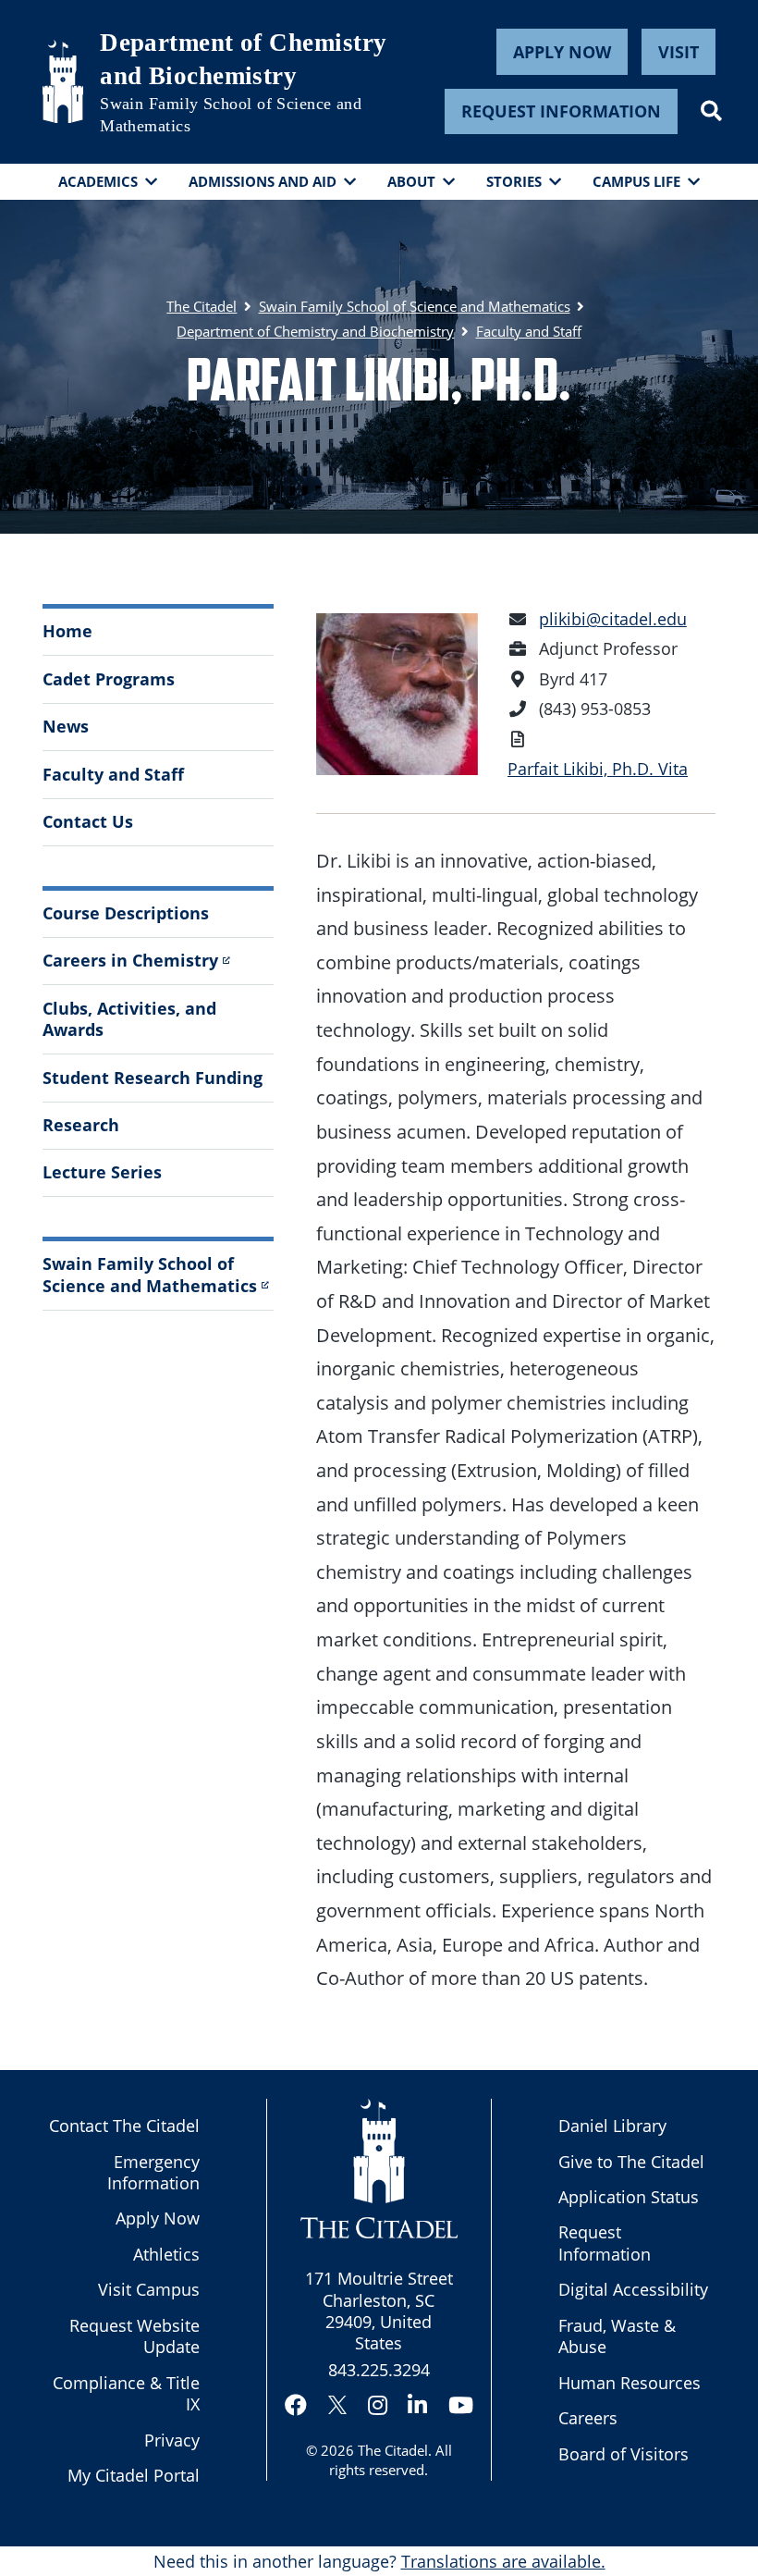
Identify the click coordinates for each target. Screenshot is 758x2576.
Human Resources (630, 2383)
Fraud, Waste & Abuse (617, 2336)
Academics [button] (98, 181)
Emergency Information (153, 2172)
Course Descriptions (126, 913)
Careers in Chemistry (130, 960)
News (66, 726)
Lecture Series (102, 1172)
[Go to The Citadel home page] (63, 81)
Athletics (166, 2254)
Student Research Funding (153, 1078)
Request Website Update (134, 2336)
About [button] (411, 181)
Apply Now (562, 52)
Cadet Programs (109, 679)
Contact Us (88, 821)
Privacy (172, 2440)
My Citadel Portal (134, 2475)
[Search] (711, 111)
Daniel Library (612, 2126)
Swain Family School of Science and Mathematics (231, 114)
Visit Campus (149, 2289)
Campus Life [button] (636, 181)
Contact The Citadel (124, 2126)
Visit (679, 52)
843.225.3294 (379, 2370)
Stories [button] (514, 181)
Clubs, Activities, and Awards (129, 1019)
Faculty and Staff (113, 774)
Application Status (629, 2197)
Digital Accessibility (633, 2289)
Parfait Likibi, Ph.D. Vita (598, 769)
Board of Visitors (624, 2454)
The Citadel (393, 2450)
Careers (588, 2418)
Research (81, 1125)
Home (67, 631)
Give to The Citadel (631, 2162)
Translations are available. (503, 2561)
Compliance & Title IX (126, 2393)
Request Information (561, 111)
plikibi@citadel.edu (613, 619)
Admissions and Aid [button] (263, 181)
